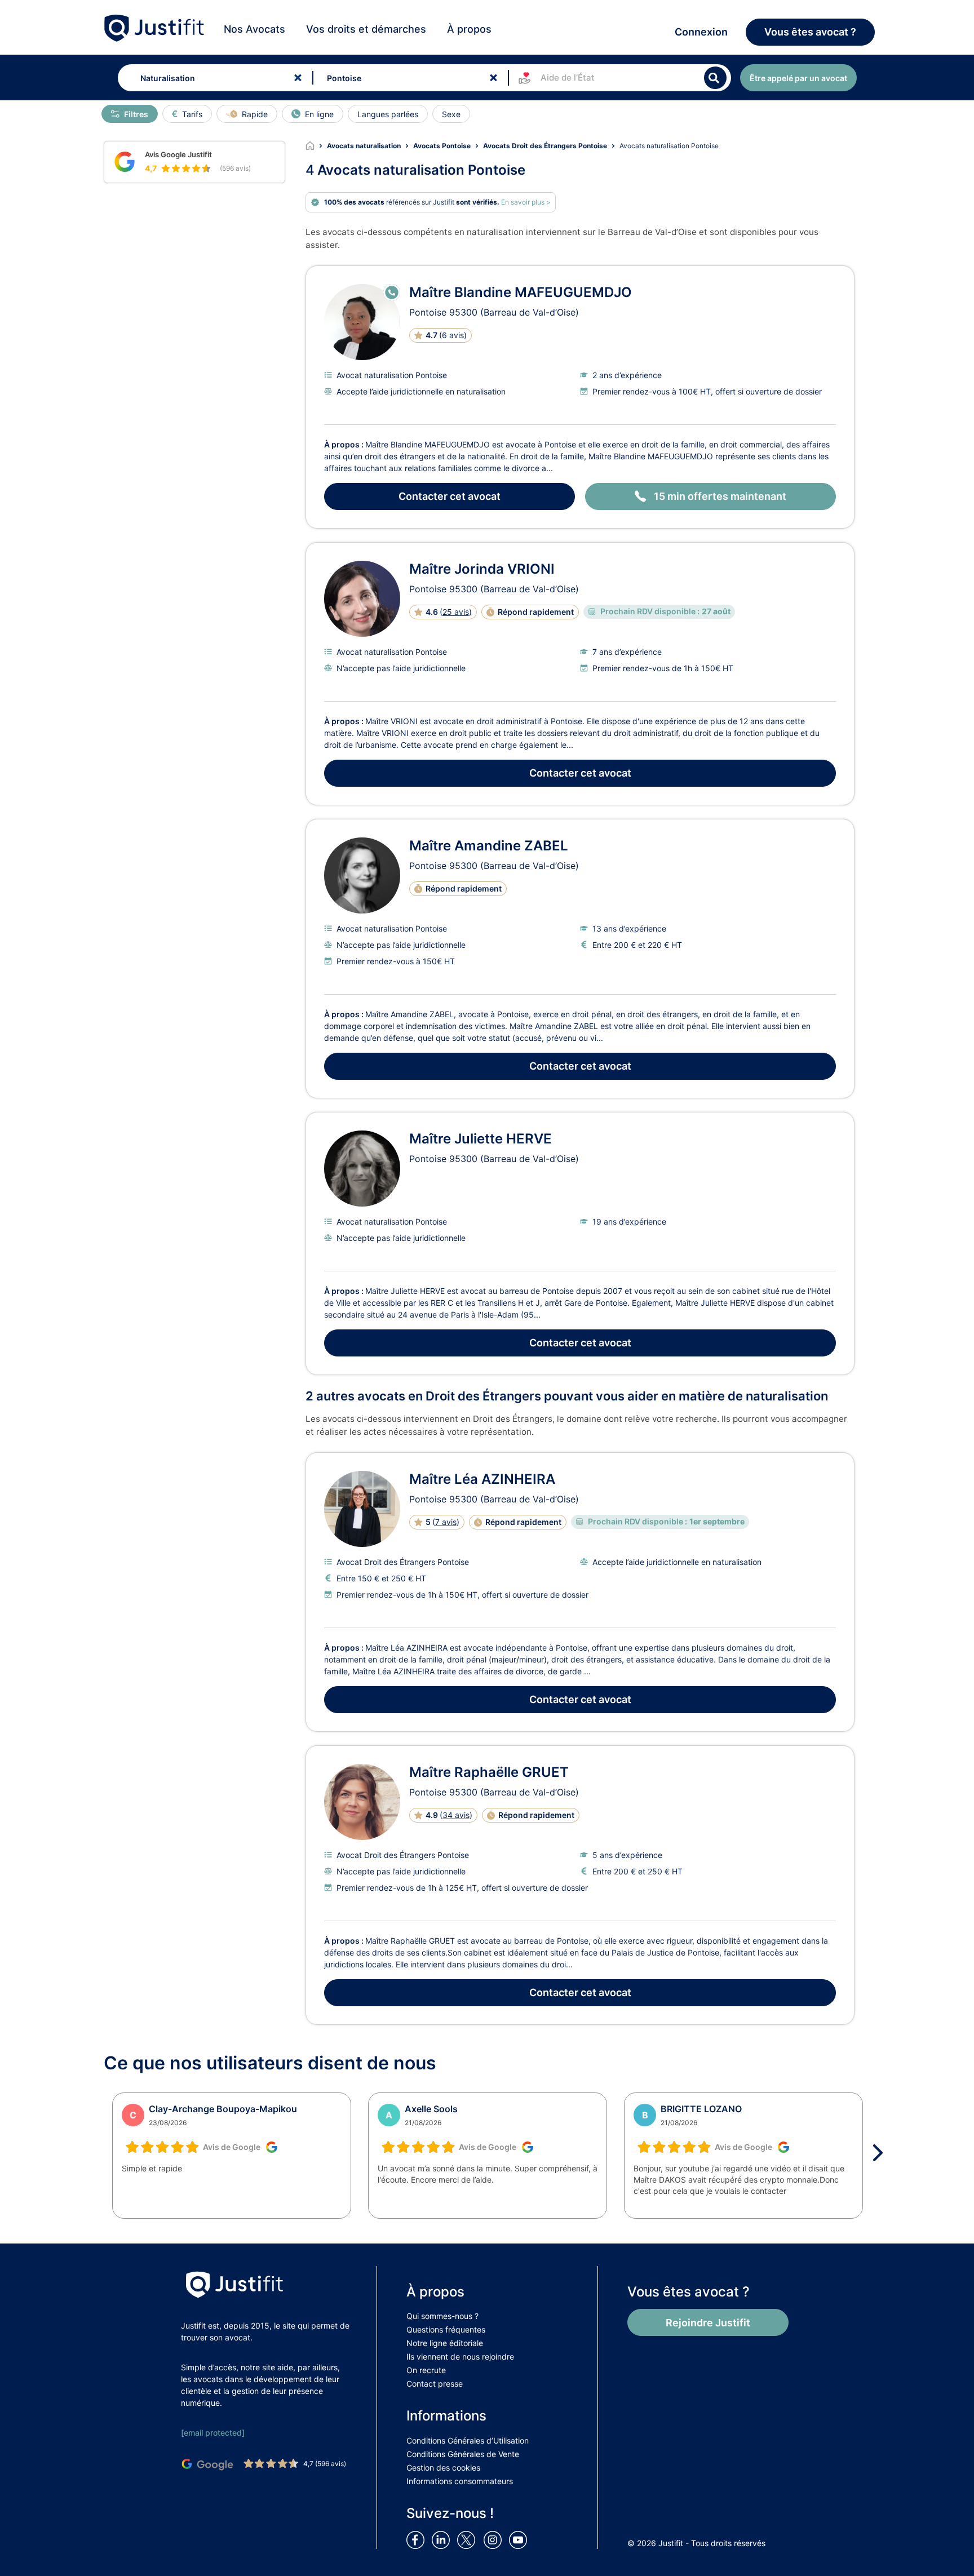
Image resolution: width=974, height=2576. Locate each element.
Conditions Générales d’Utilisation (468, 2440)
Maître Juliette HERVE (481, 1139)
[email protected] (213, 2433)
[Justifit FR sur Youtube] (520, 2539)
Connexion (701, 32)
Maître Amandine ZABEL (489, 846)
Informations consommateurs (460, 2481)
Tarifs (192, 114)
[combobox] (213, 78)
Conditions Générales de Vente (463, 2454)
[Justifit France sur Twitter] (469, 2539)
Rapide (255, 114)
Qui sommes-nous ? (442, 2316)
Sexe (451, 114)
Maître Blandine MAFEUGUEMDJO (521, 292)
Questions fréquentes (446, 2329)
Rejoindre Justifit (708, 2323)
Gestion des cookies (443, 2468)
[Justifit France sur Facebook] (418, 2539)
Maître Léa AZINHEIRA (482, 1479)
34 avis (456, 1815)
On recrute (426, 2370)
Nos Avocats (254, 29)
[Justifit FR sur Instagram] (495, 2539)
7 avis (446, 1522)
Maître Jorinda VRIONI (482, 569)
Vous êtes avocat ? (810, 32)
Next (882, 2153)
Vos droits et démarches (366, 29)
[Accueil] (316, 146)
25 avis (456, 612)
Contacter (450, 496)
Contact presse (435, 2384)
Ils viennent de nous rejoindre (460, 2356)
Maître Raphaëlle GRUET (489, 1772)
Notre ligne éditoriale (445, 2343)
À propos (469, 29)
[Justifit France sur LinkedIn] (443, 2539)
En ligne (319, 114)
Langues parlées (388, 114)
